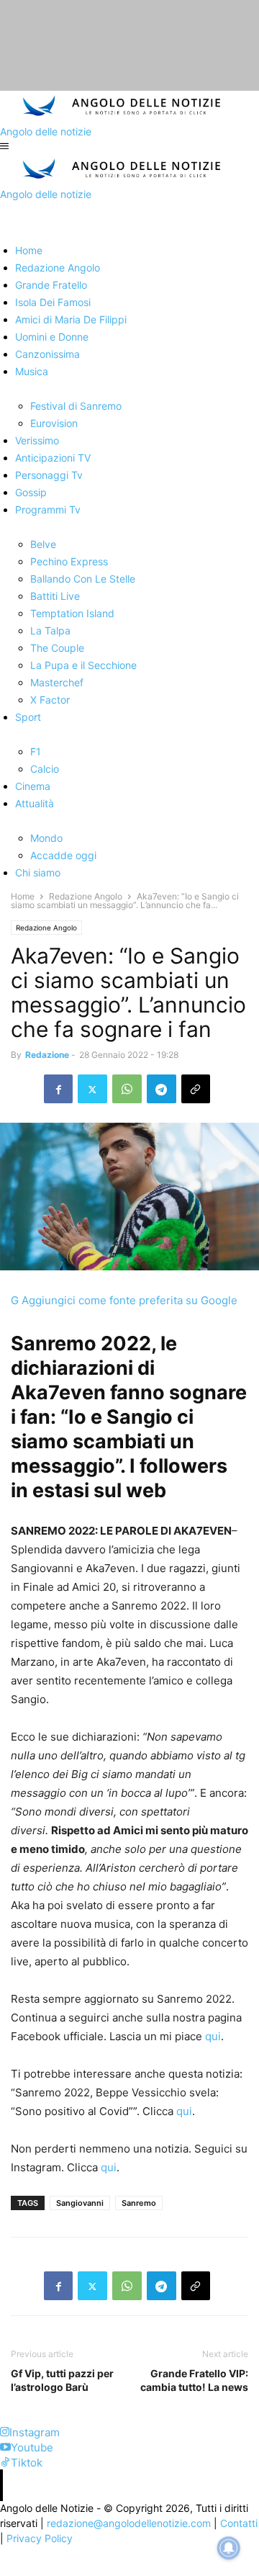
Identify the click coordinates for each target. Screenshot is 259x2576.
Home (23, 896)
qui (213, 2036)
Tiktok (27, 2463)
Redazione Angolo (86, 896)
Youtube (32, 2447)
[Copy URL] (196, 1089)
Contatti (239, 2523)
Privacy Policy (40, 2538)
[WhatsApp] (127, 1089)
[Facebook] (58, 1089)
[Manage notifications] (229, 2548)
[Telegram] (162, 1089)
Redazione (47, 1055)
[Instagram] (5, 2432)
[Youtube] (5, 2447)
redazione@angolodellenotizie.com (129, 2523)
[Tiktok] (5, 2463)
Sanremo (139, 2203)
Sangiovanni (80, 2203)
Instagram (35, 2432)
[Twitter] (92, 1089)
